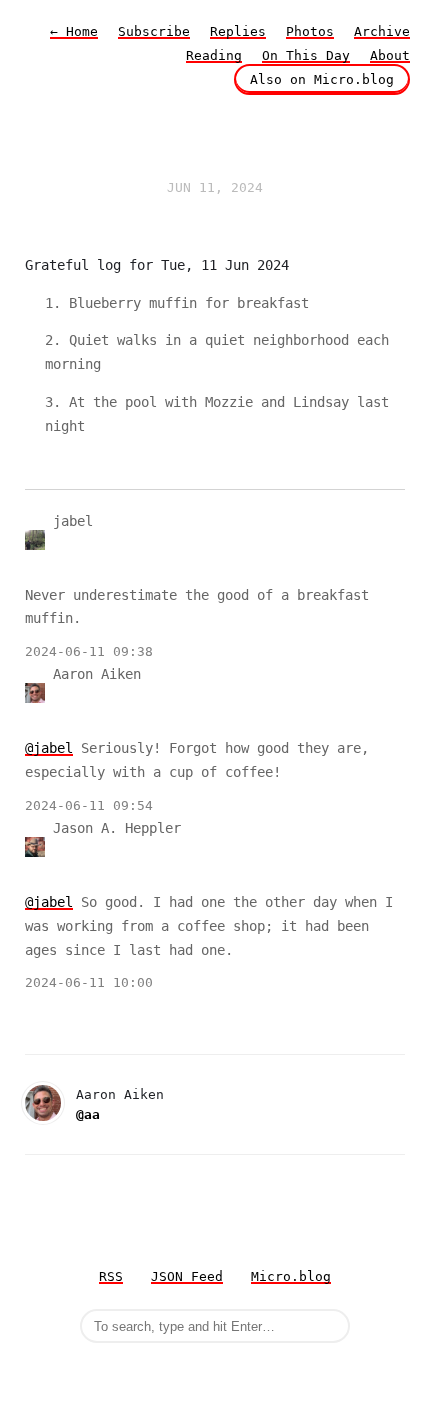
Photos (310, 31)
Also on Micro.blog (322, 79)
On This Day (306, 55)
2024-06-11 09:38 (89, 651)
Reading (214, 55)
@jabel (49, 748)
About (390, 55)
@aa (88, 1114)
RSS (111, 1276)
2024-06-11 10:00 (89, 982)
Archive (382, 31)
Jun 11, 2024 (215, 187)
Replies (238, 31)
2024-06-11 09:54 (89, 805)
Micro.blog (291, 1276)
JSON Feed (187, 1276)
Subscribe (154, 31)
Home (74, 31)
